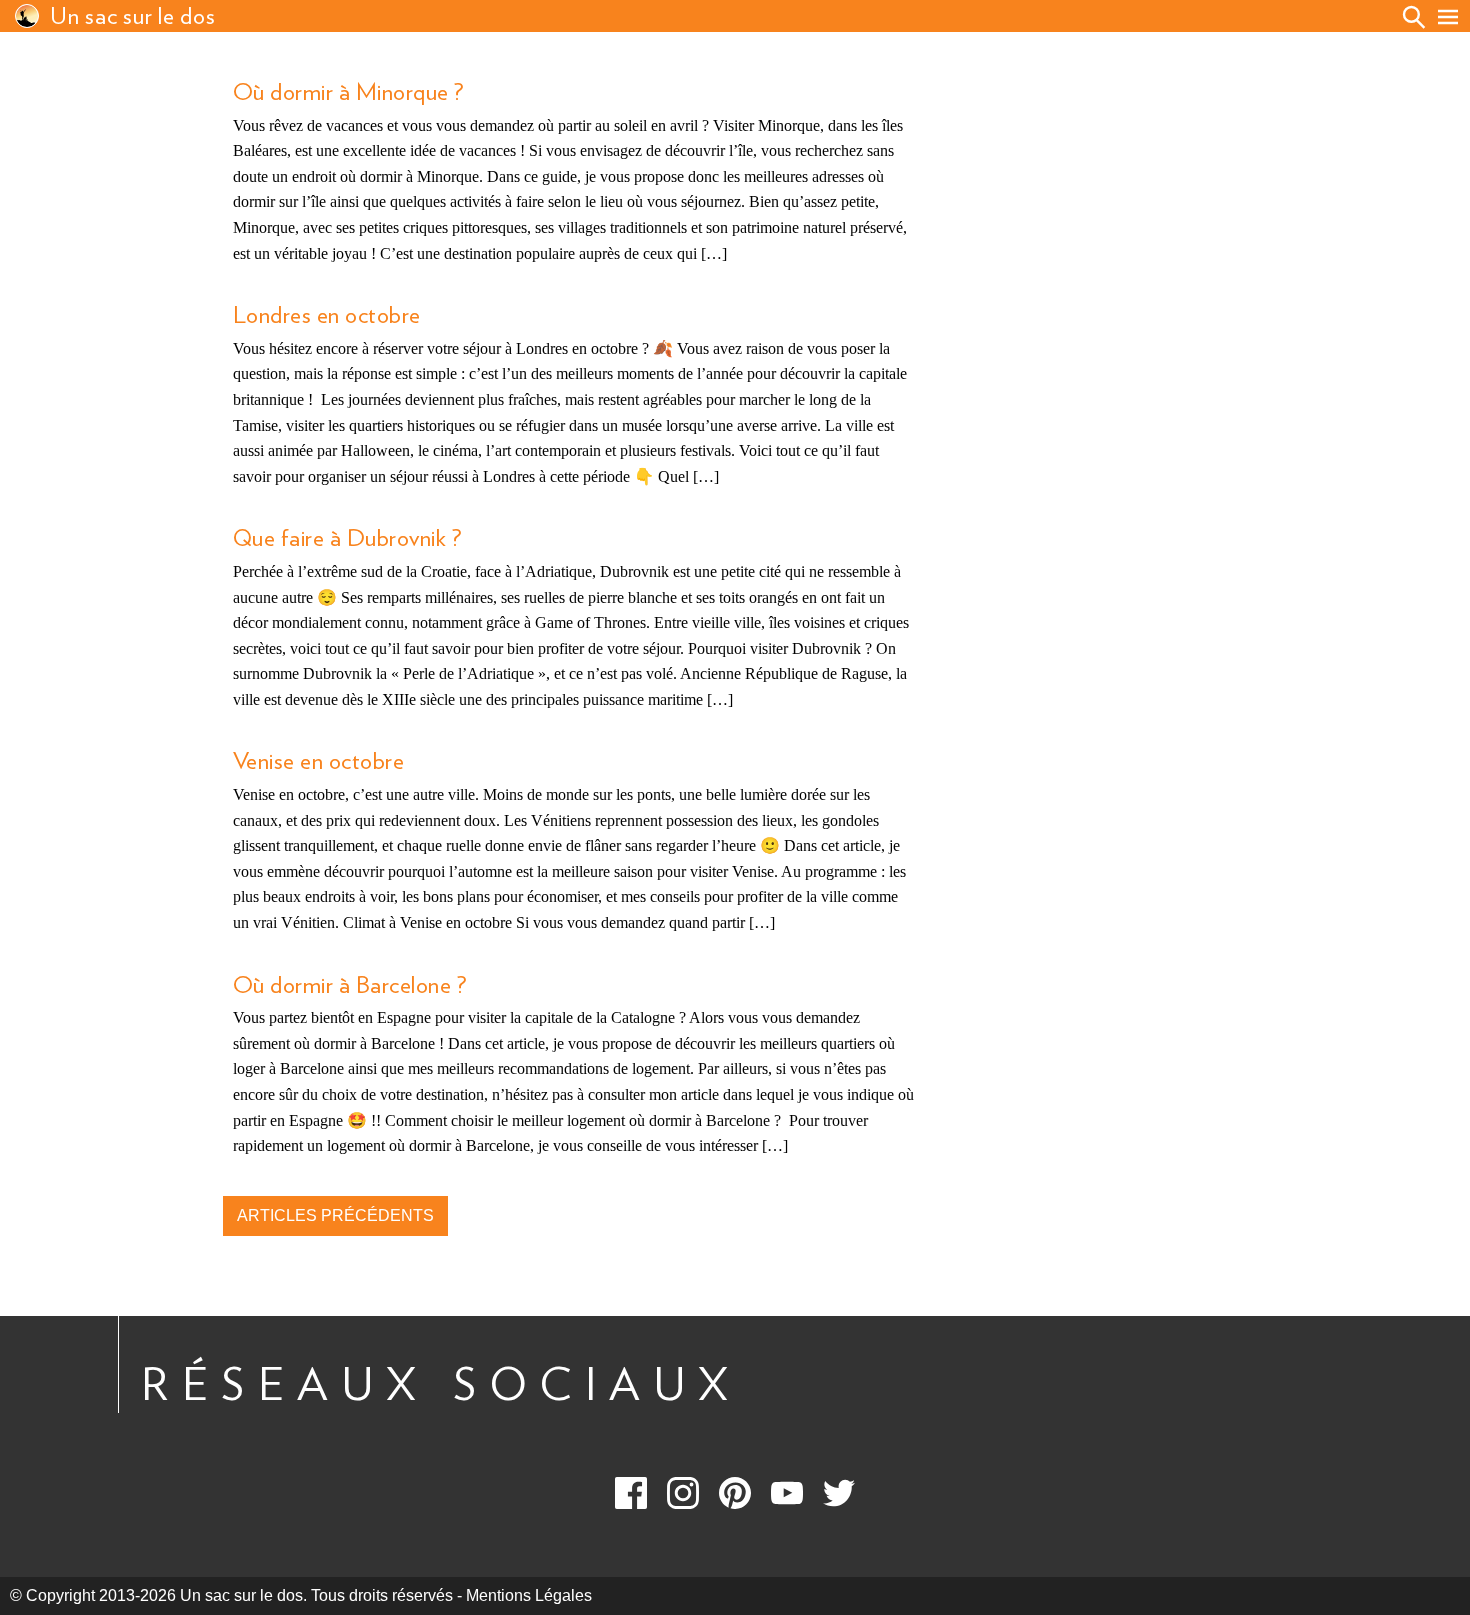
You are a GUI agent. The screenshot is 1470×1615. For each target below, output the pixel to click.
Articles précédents (335, 1215)
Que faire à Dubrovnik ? (347, 539)
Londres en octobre (327, 316)
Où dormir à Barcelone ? (349, 986)
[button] (1448, 17)
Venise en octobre (318, 762)
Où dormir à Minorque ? (348, 93)
